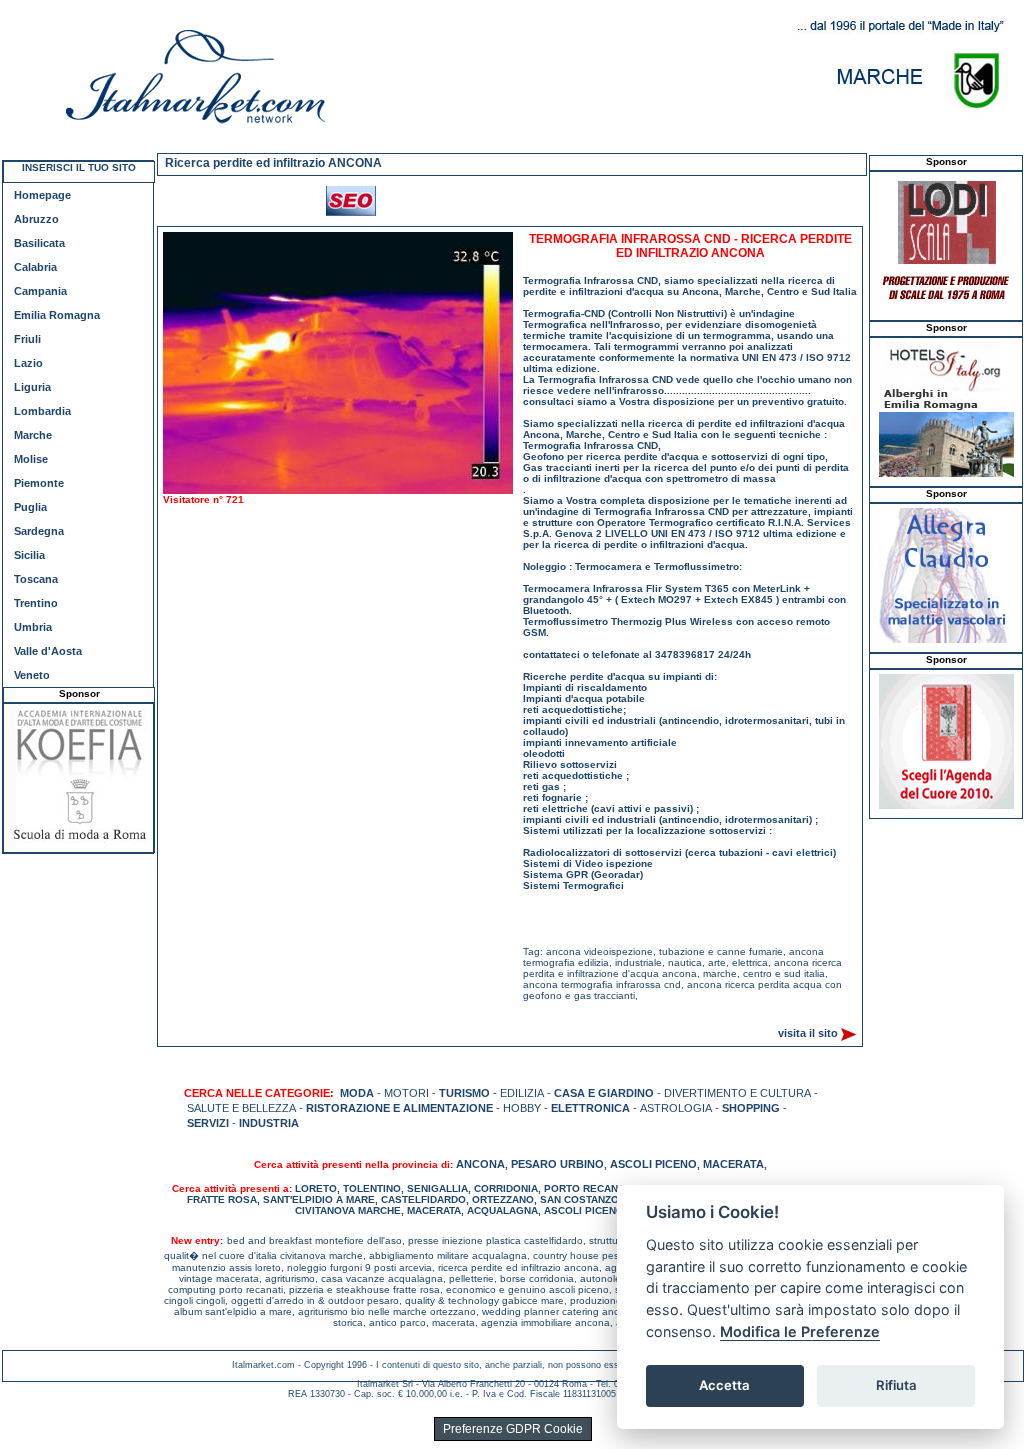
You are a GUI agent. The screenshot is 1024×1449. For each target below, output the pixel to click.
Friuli (27, 339)
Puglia (30, 507)
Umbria (33, 627)
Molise (31, 459)
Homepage (42, 195)
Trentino (36, 603)
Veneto (32, 675)
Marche (33, 435)
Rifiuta (896, 1385)
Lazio (28, 363)
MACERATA (733, 1164)
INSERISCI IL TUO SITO (79, 167)
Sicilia (29, 555)
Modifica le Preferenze (800, 1331)
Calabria (35, 267)
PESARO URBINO (557, 1164)
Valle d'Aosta (48, 651)
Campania (40, 291)
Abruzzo (36, 219)
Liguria (32, 387)
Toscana (36, 579)
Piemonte (39, 483)
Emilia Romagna (57, 315)
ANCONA (480, 1164)
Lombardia (42, 411)
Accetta (724, 1385)
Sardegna (39, 531)
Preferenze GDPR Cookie (513, 1429)
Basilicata (39, 243)
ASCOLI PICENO (653, 1164)
